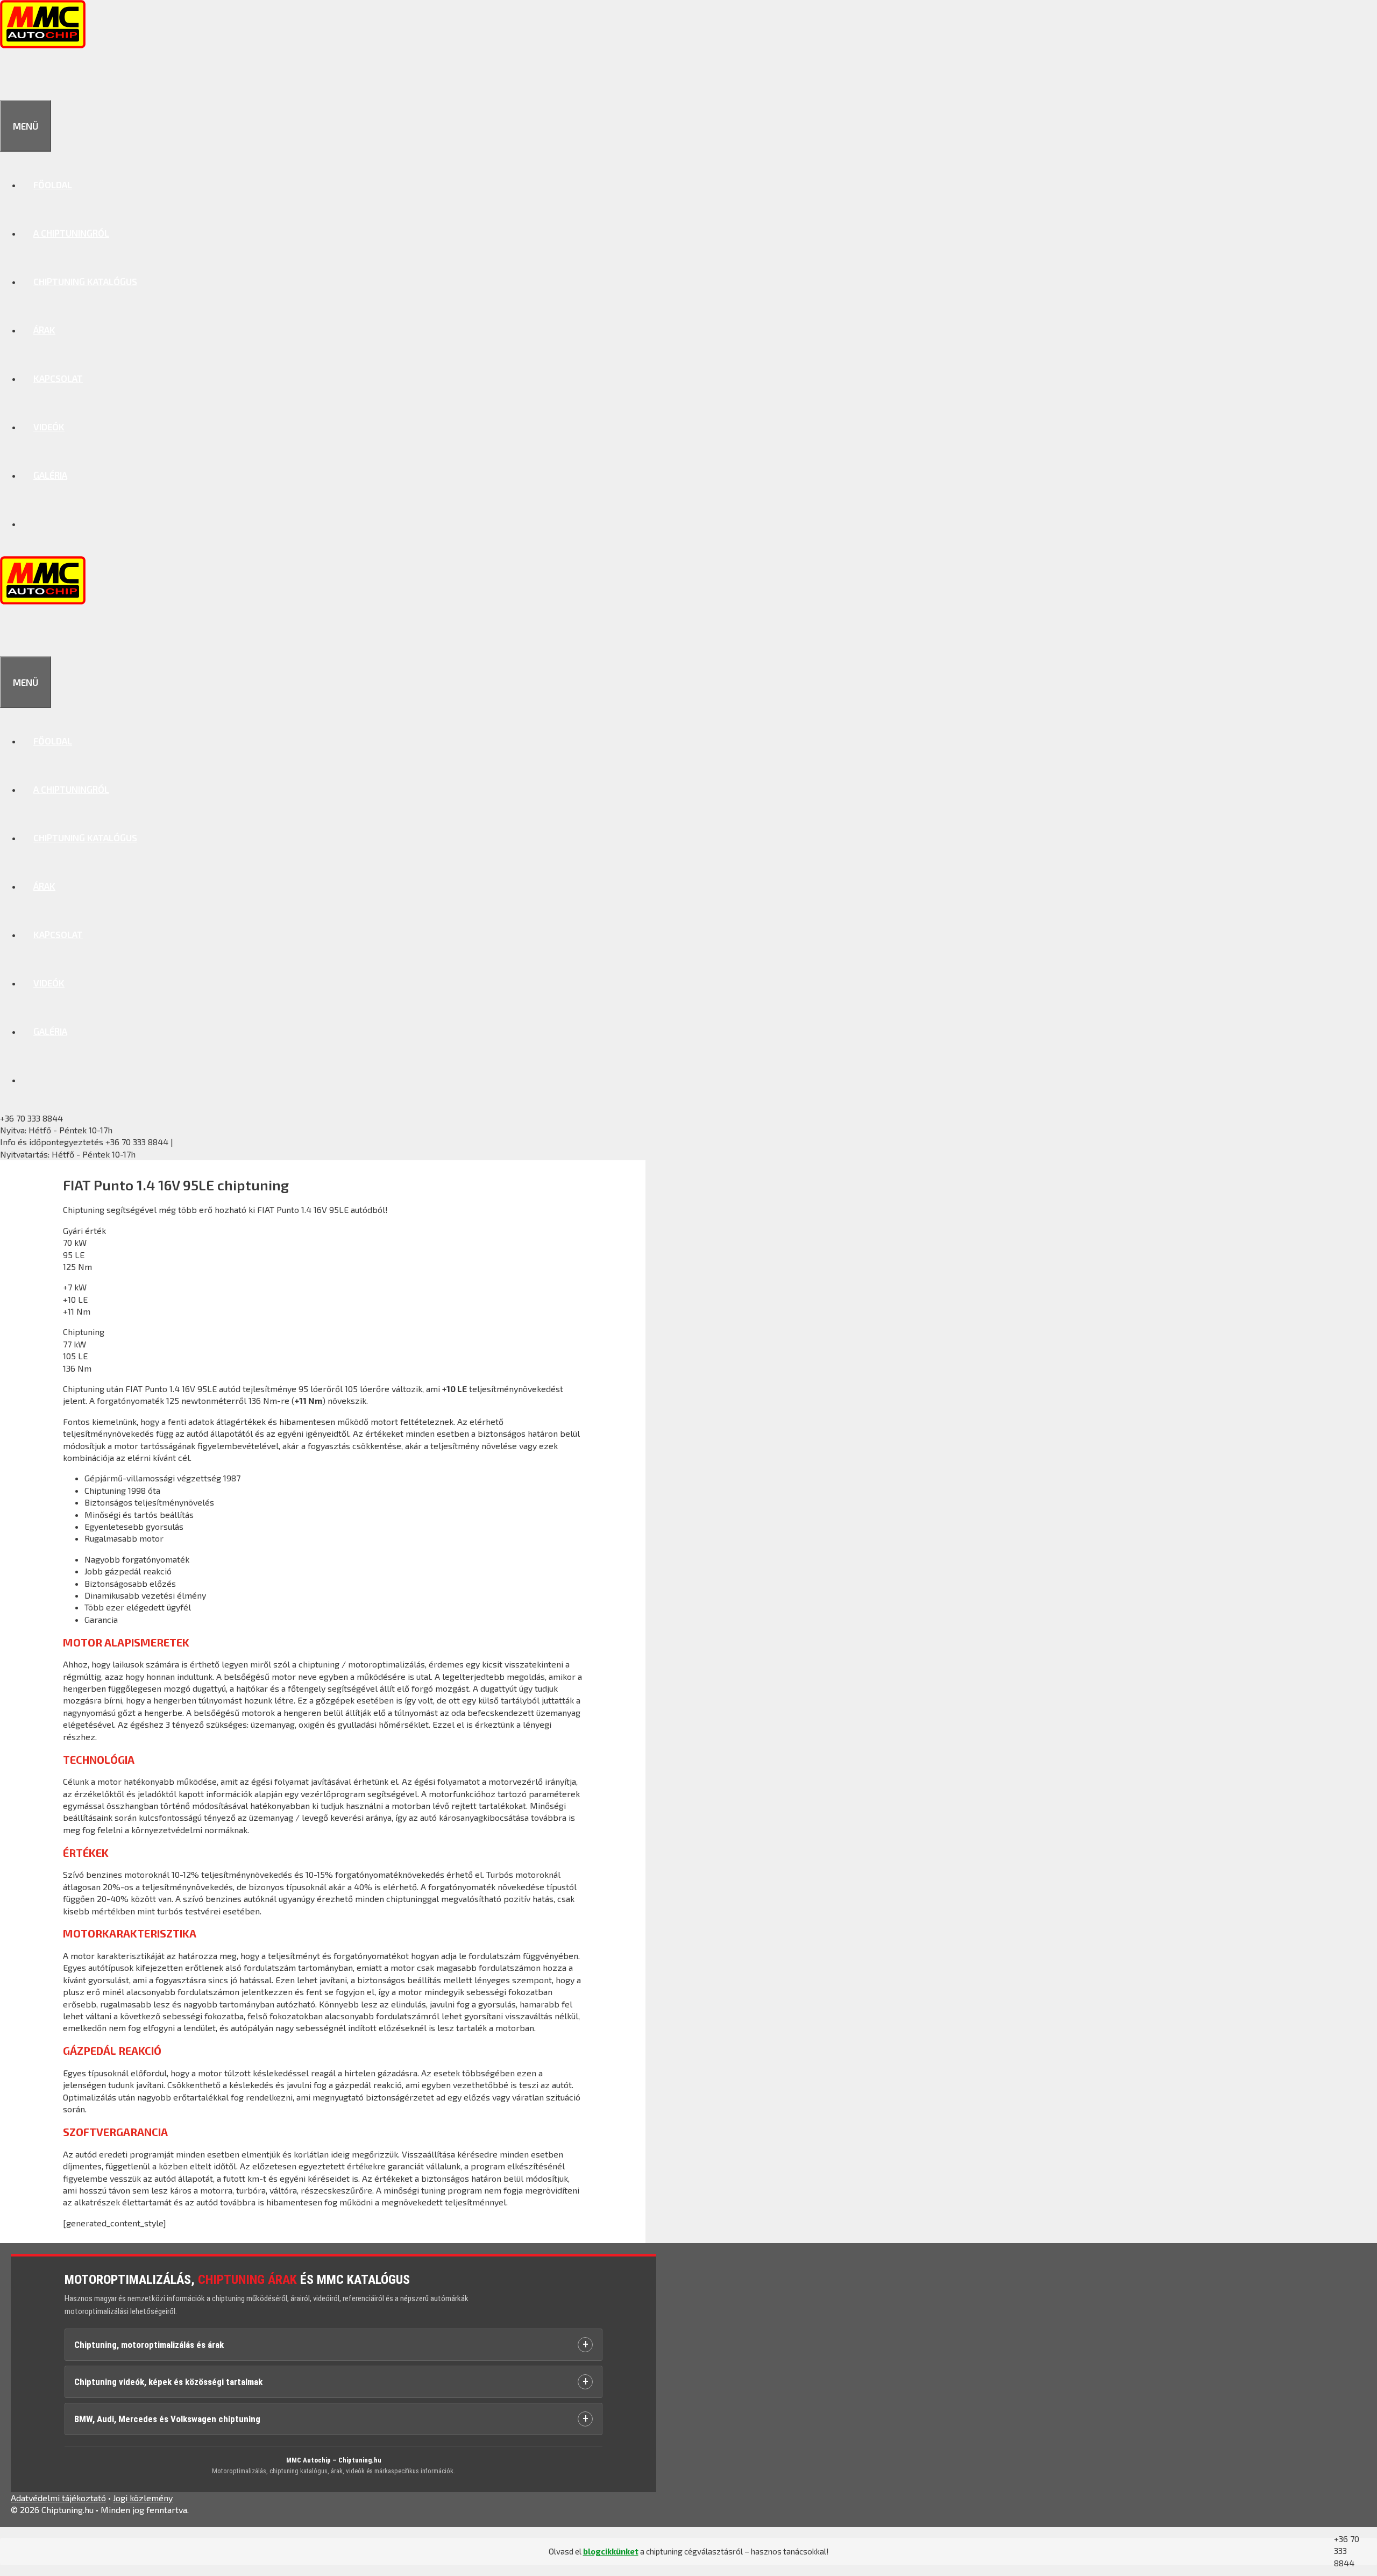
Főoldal (53, 184)
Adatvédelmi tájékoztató (58, 2498)
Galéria (50, 475)
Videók (49, 427)
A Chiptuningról (71, 233)
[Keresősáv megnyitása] (12, 76)
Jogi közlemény (143, 2498)
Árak (44, 330)
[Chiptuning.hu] (43, 45)
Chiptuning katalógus (85, 281)
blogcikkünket (611, 2551)
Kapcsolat (58, 378)
